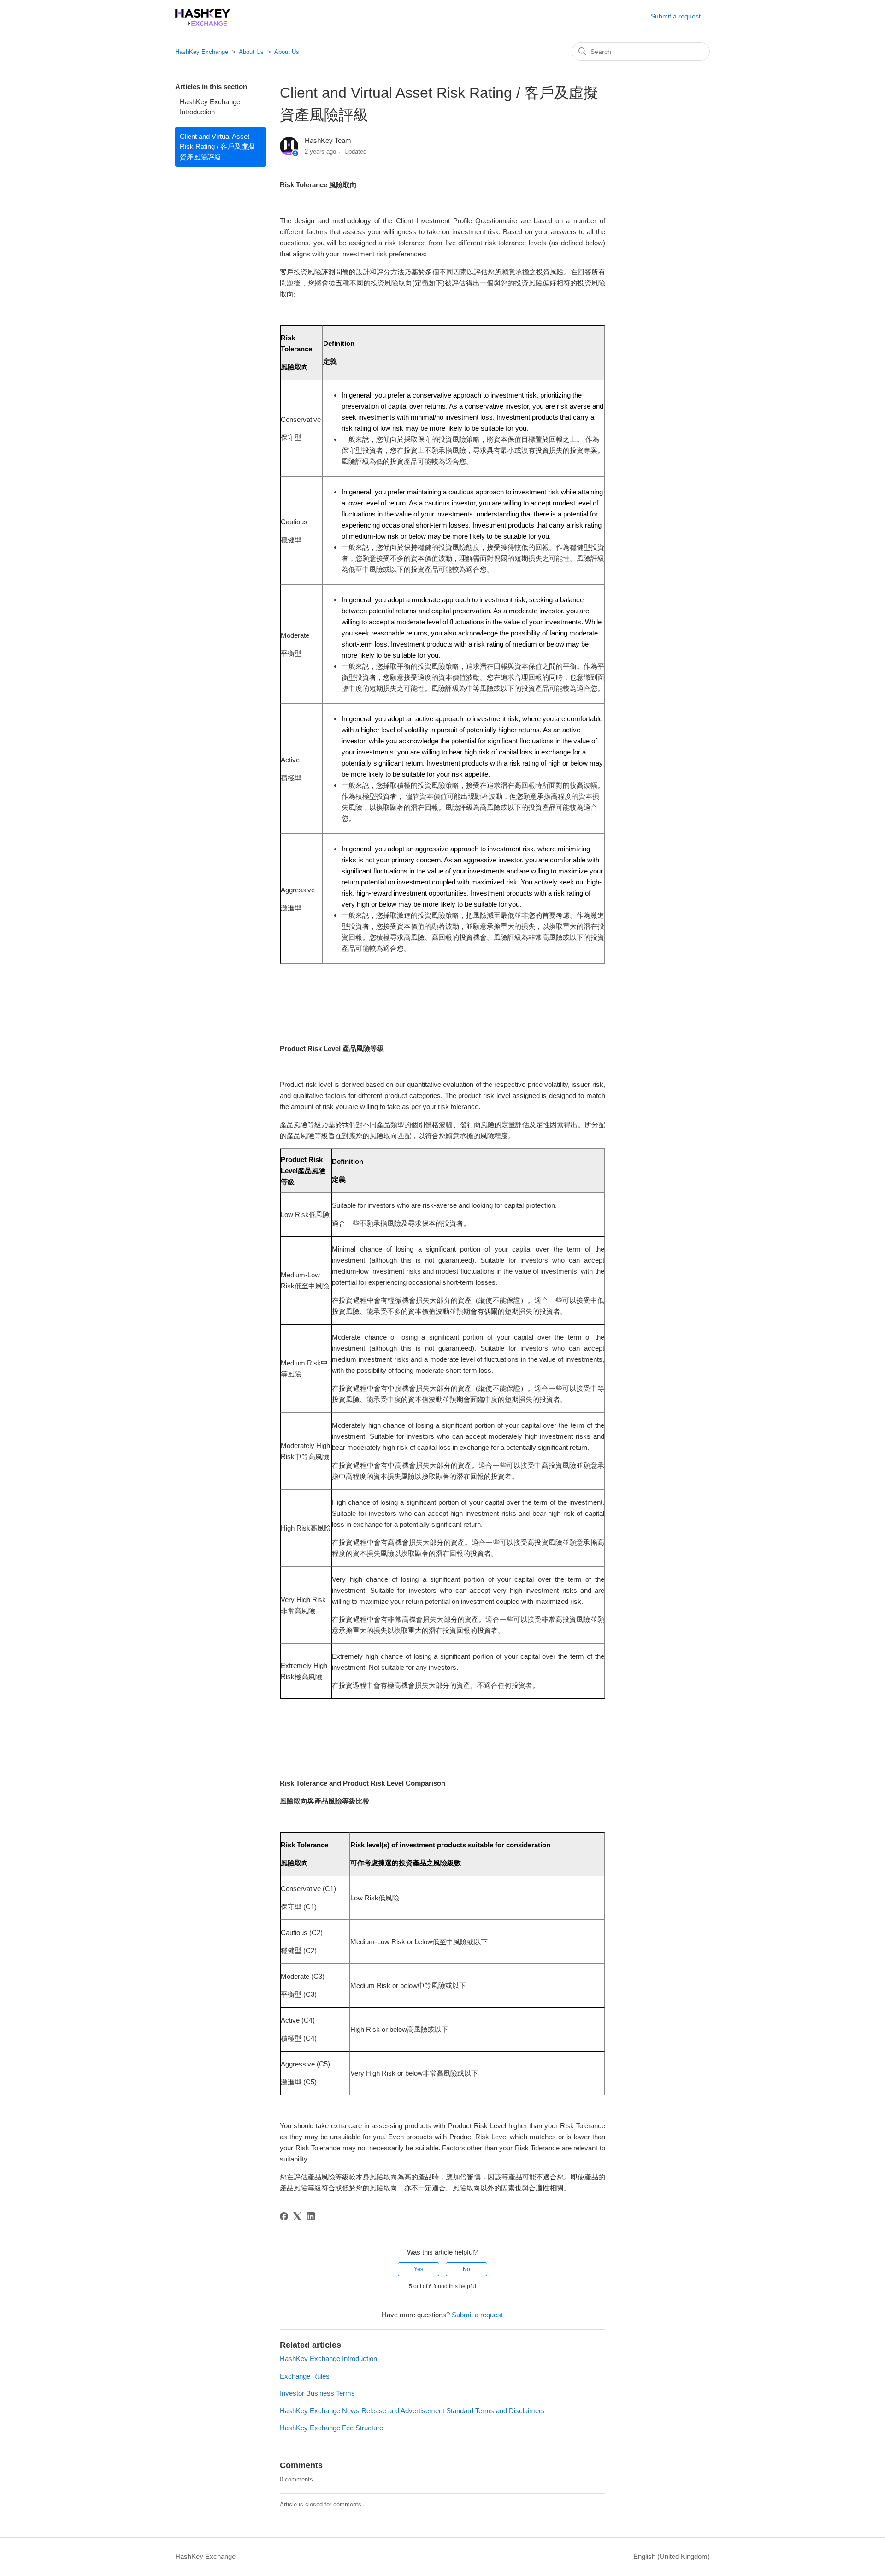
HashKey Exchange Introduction (210, 107)
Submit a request (676, 16)
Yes (419, 2269)
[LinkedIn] (311, 2216)
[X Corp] (297, 2216)
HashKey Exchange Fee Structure (331, 2428)
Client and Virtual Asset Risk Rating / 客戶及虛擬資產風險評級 (217, 147)
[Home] (203, 23)
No (466, 2269)
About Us (251, 52)
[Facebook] (284, 2216)
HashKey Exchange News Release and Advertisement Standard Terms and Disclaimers (412, 2411)
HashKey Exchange (202, 52)
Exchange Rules (305, 2376)
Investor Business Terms (317, 2393)
